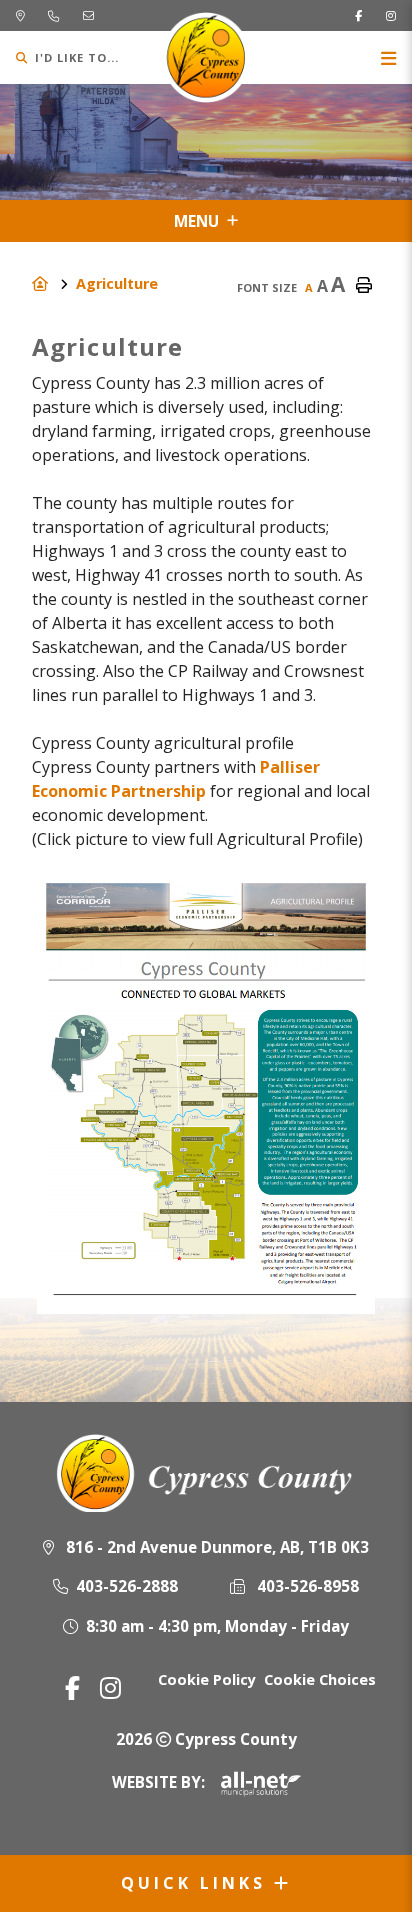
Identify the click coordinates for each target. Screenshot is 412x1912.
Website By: (158, 1782)
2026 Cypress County (206, 1739)
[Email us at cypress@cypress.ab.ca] (88, 15)
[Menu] (388, 57)
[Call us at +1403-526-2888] (53, 15)
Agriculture (117, 283)
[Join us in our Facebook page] (358, 15)
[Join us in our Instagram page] (391, 15)
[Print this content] (364, 286)
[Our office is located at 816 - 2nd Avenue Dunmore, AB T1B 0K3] (20, 15)
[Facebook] (72, 1687)
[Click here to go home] (54, 283)
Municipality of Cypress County (206, 57)
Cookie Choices (320, 1679)
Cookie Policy (207, 1679)
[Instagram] (110, 1687)
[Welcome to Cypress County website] (206, 1473)
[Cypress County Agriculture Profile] (206, 1302)
